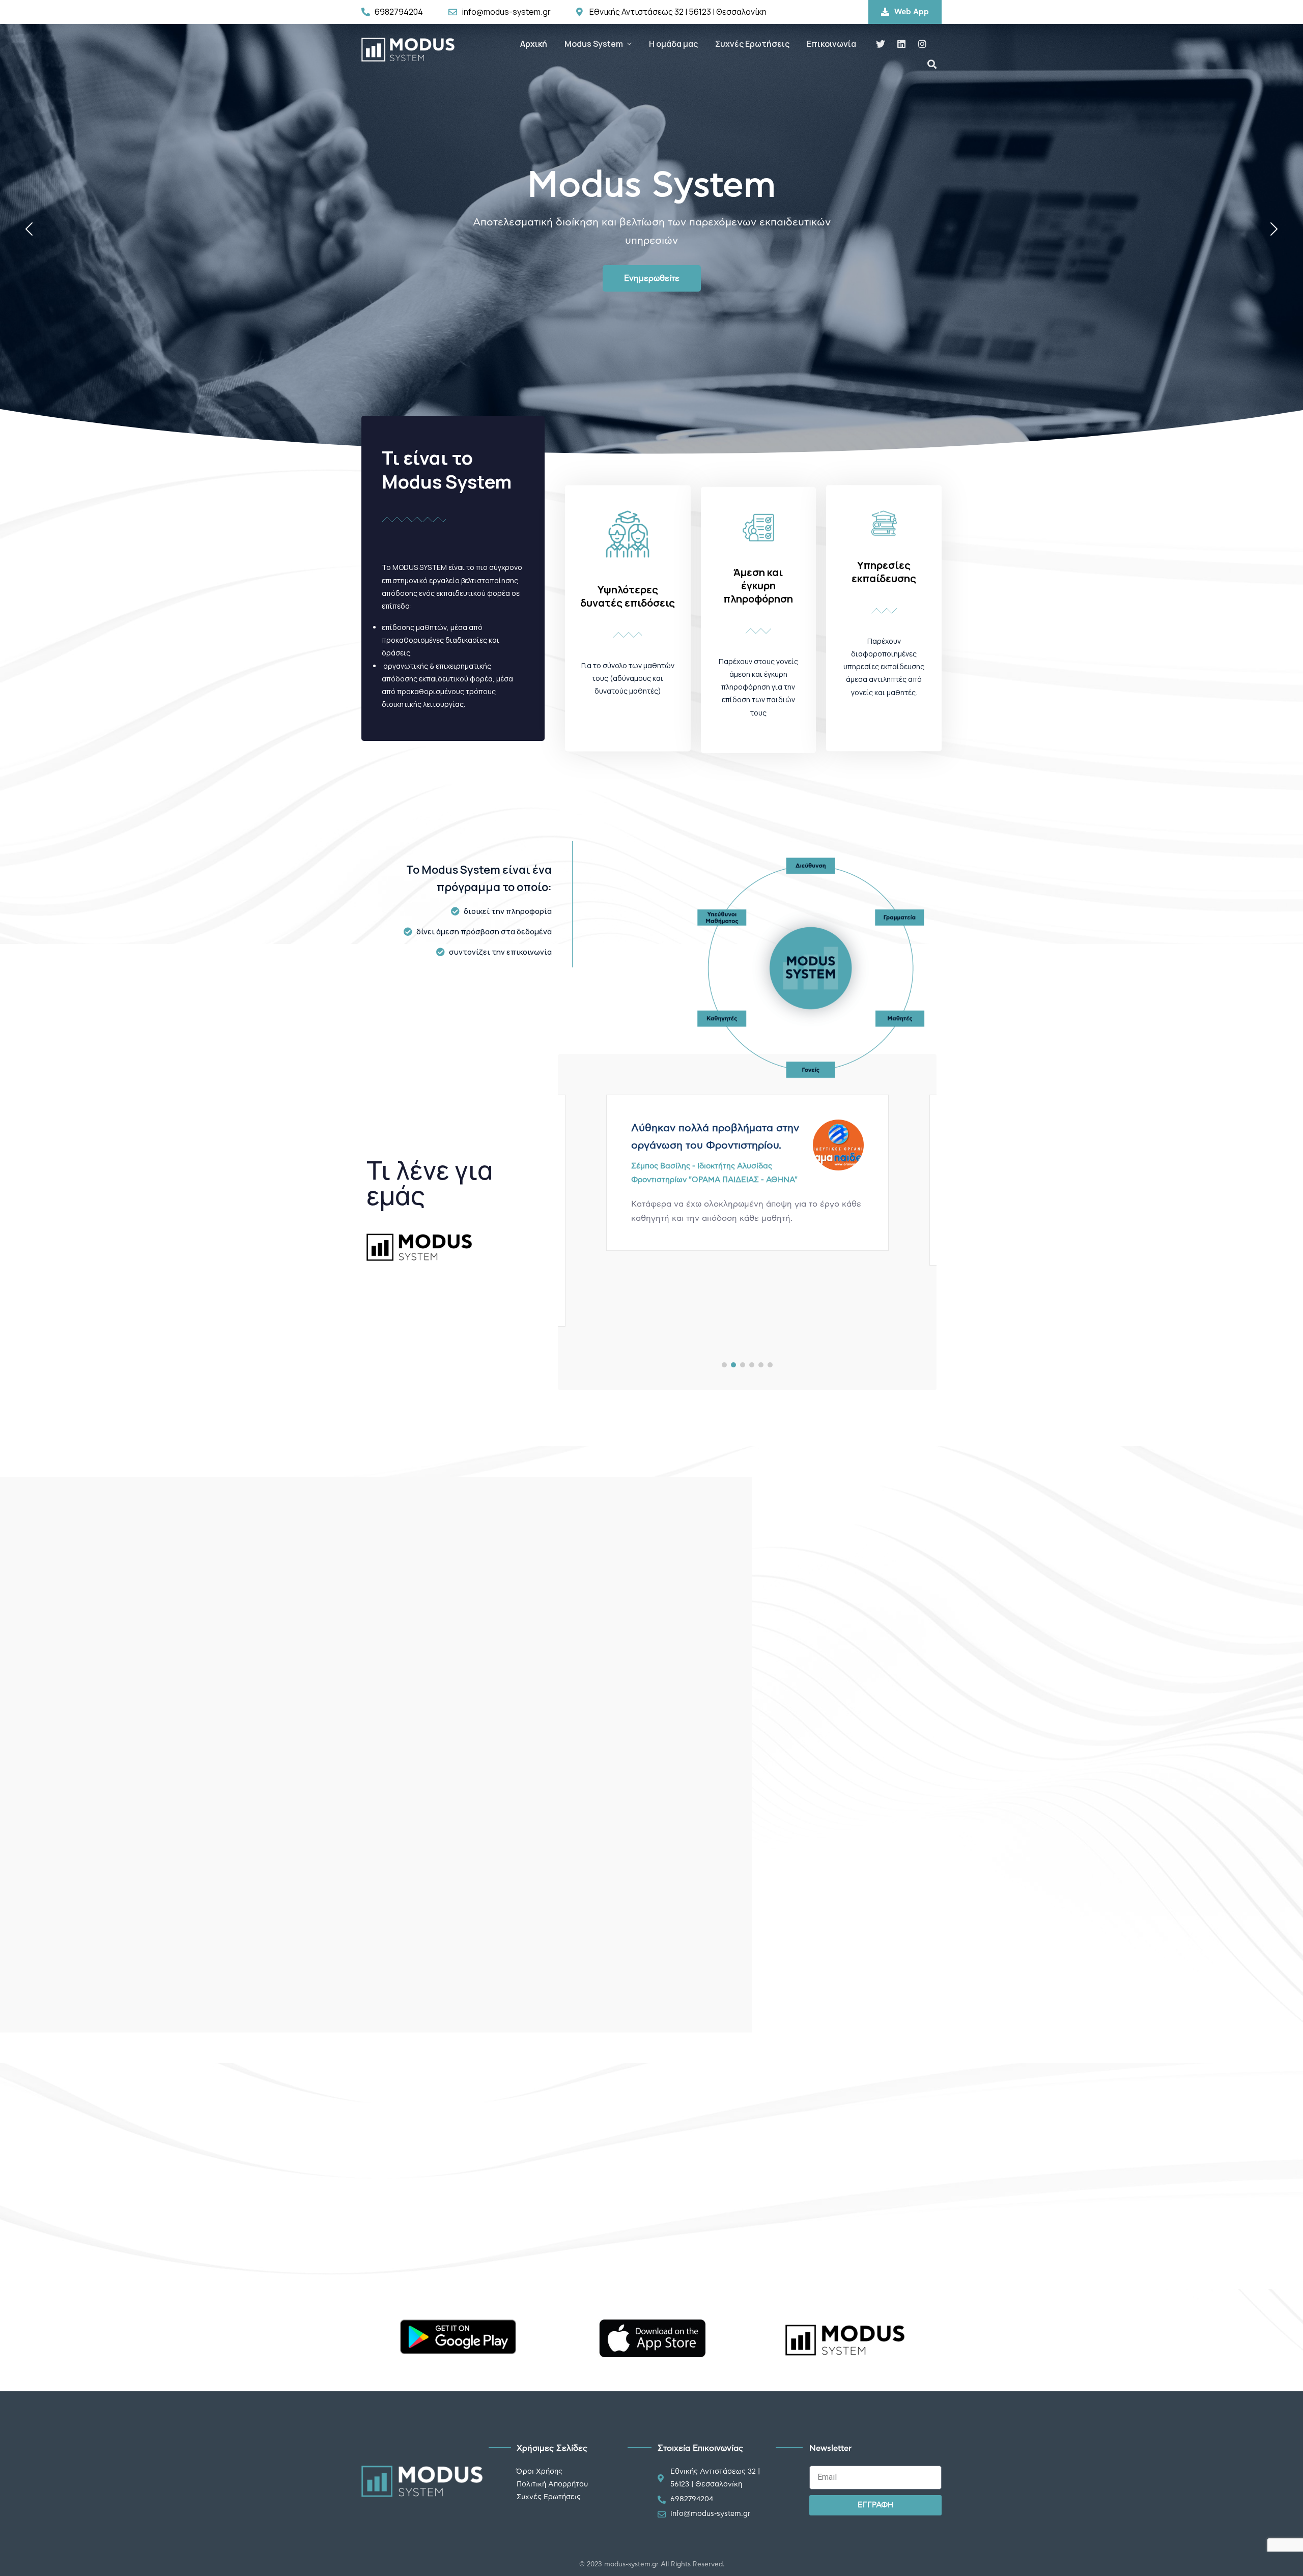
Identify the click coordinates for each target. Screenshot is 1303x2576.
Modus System (594, 44)
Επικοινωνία (831, 44)
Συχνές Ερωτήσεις (752, 44)
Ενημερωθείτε (652, 278)
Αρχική (534, 44)
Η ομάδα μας (673, 44)
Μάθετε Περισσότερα (945, 1687)
